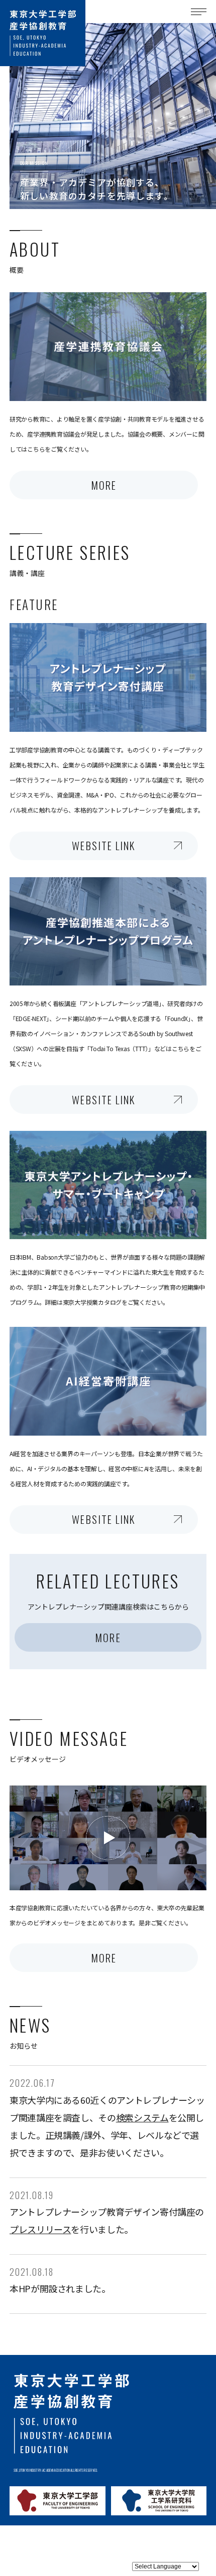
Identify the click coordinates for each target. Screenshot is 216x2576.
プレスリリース (40, 2229)
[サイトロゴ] (43, 33)
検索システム (142, 2117)
